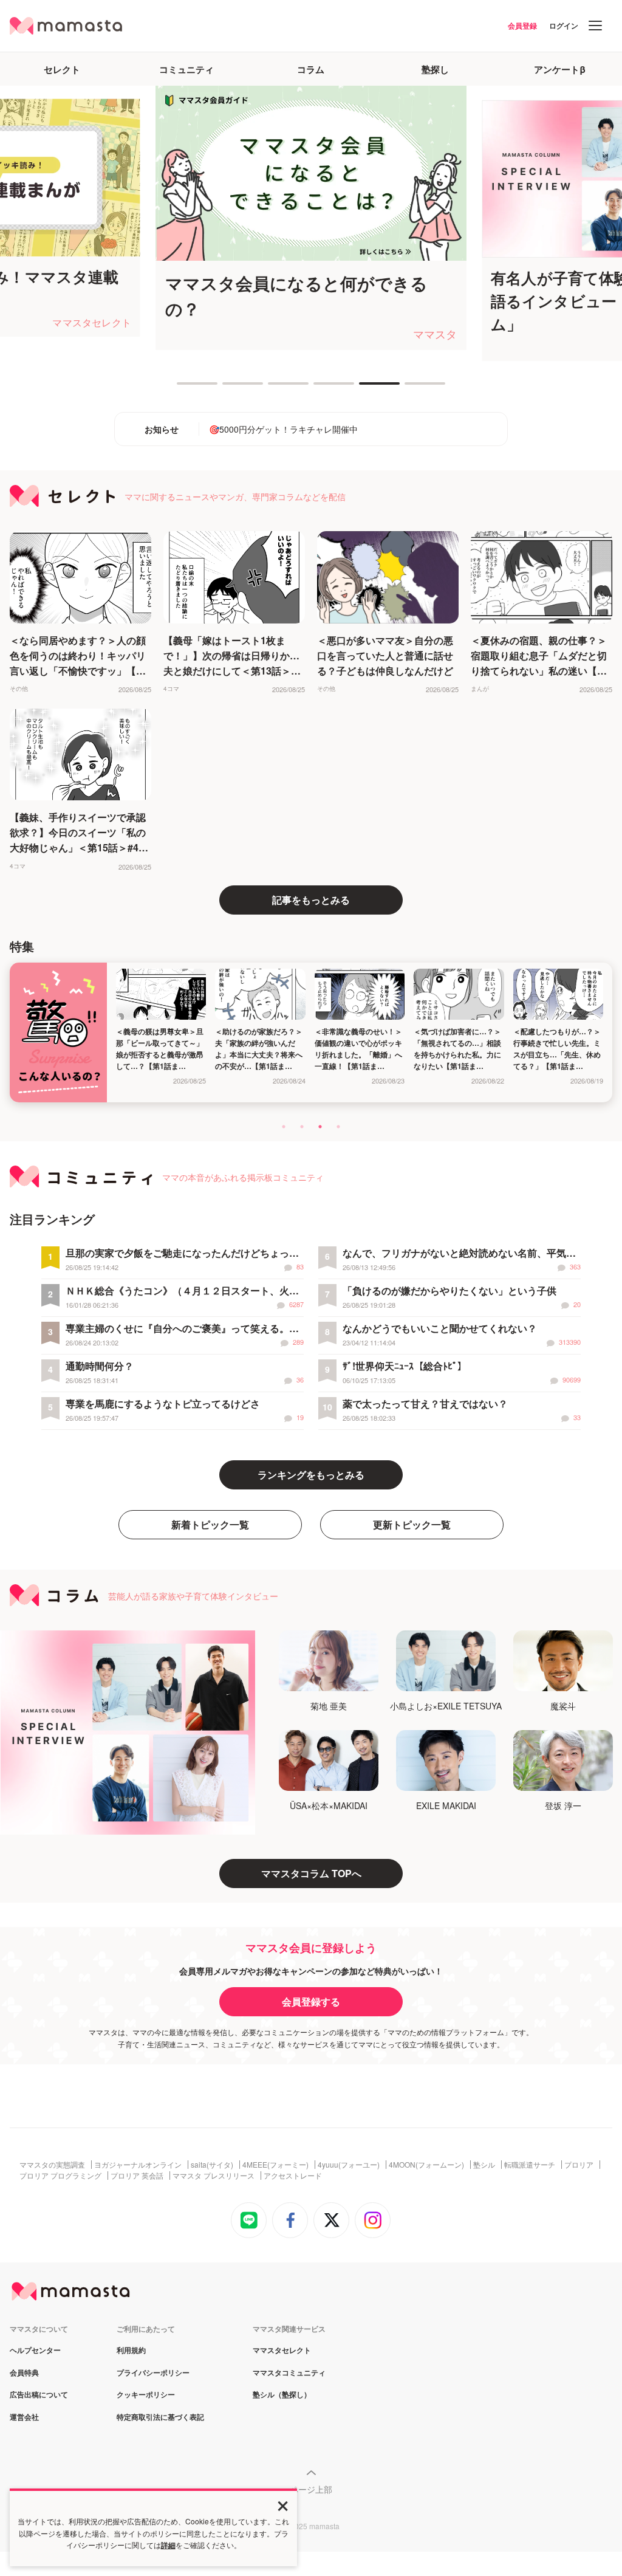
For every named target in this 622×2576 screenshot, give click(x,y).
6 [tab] (411, 388)
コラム (311, 69)
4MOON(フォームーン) (426, 2165)
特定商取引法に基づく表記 (160, 2417)
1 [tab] (183, 388)
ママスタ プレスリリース (214, 2176)
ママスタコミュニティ (289, 2373)
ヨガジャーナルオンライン (138, 2165)
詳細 (168, 2545)
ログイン (564, 26)
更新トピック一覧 (412, 1524)
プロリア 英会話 (137, 2176)
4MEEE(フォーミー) (275, 2165)
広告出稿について (39, 2395)
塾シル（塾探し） (282, 2395)
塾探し (435, 69)
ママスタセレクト (282, 2351)
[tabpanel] (311, 218)
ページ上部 (311, 2489)
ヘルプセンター (35, 2351)
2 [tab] (228, 388)
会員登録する (311, 2001)
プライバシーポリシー (153, 2373)
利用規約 (131, 2351)
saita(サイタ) (212, 2165)
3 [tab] (274, 388)
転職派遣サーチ (530, 2165)
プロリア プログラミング (60, 2176)
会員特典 (24, 2373)
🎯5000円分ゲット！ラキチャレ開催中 (283, 429)
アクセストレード (293, 2176)
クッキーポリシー (146, 2395)
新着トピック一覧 (210, 1524)
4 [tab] (320, 388)
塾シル (484, 2165)
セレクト (62, 69)
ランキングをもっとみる (311, 1475)
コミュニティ (186, 69)
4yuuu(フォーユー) (349, 2165)
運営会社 (24, 2417)
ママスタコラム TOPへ (311, 1873)
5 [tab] (365, 388)
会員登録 (522, 26)
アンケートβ (560, 69)
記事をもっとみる (311, 900)
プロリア (579, 2165)
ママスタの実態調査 (52, 2165)
